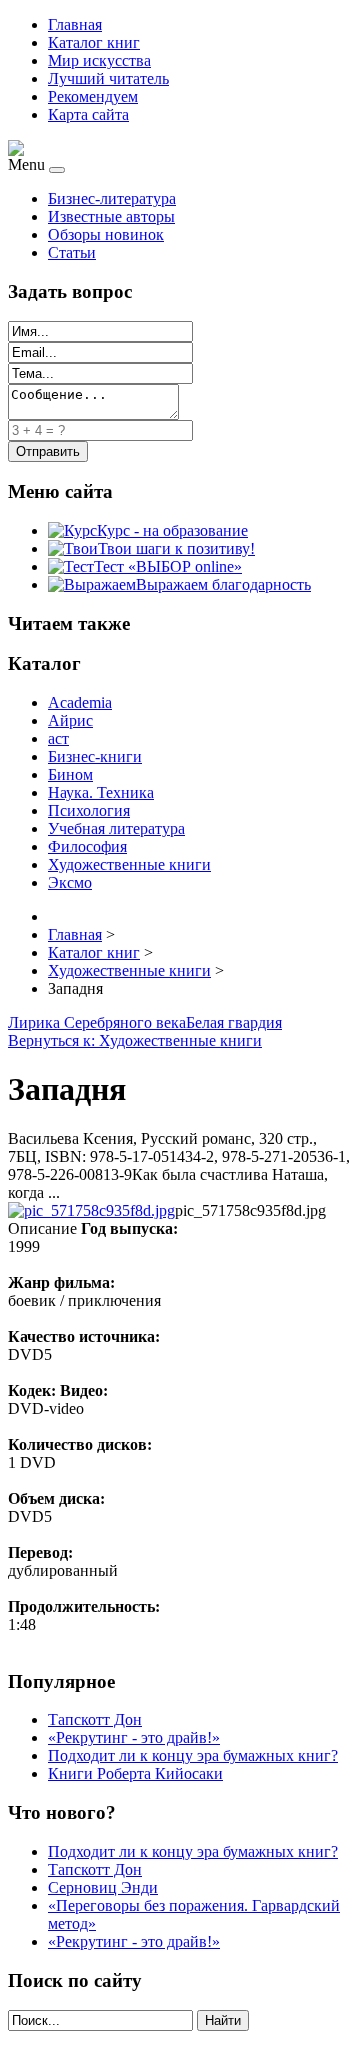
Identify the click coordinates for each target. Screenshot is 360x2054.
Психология (89, 810)
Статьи (72, 252)
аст (58, 738)
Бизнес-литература (112, 198)
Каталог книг (94, 42)
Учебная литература (116, 828)
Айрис (70, 720)
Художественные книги (129, 864)
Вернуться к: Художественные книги (135, 1040)
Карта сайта (88, 114)
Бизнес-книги (95, 756)
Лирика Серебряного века (97, 1022)
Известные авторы (111, 216)
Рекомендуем (93, 96)
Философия (87, 846)
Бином (70, 774)
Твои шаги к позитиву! (176, 548)
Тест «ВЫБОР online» (168, 566)
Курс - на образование (172, 530)
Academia (80, 702)
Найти (223, 2020)
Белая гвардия (234, 1022)
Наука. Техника (101, 792)
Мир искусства (99, 60)
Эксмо (70, 882)
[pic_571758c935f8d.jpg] (91, 1210)
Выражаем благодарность (223, 584)
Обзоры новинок (106, 234)
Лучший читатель (108, 78)
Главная (75, 24)
